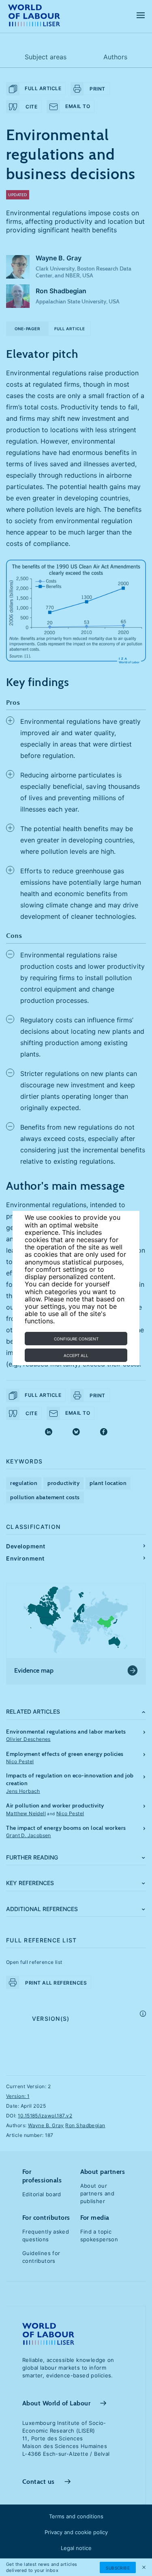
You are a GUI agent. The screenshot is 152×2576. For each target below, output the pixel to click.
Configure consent (76, 1339)
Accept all (76, 1355)
